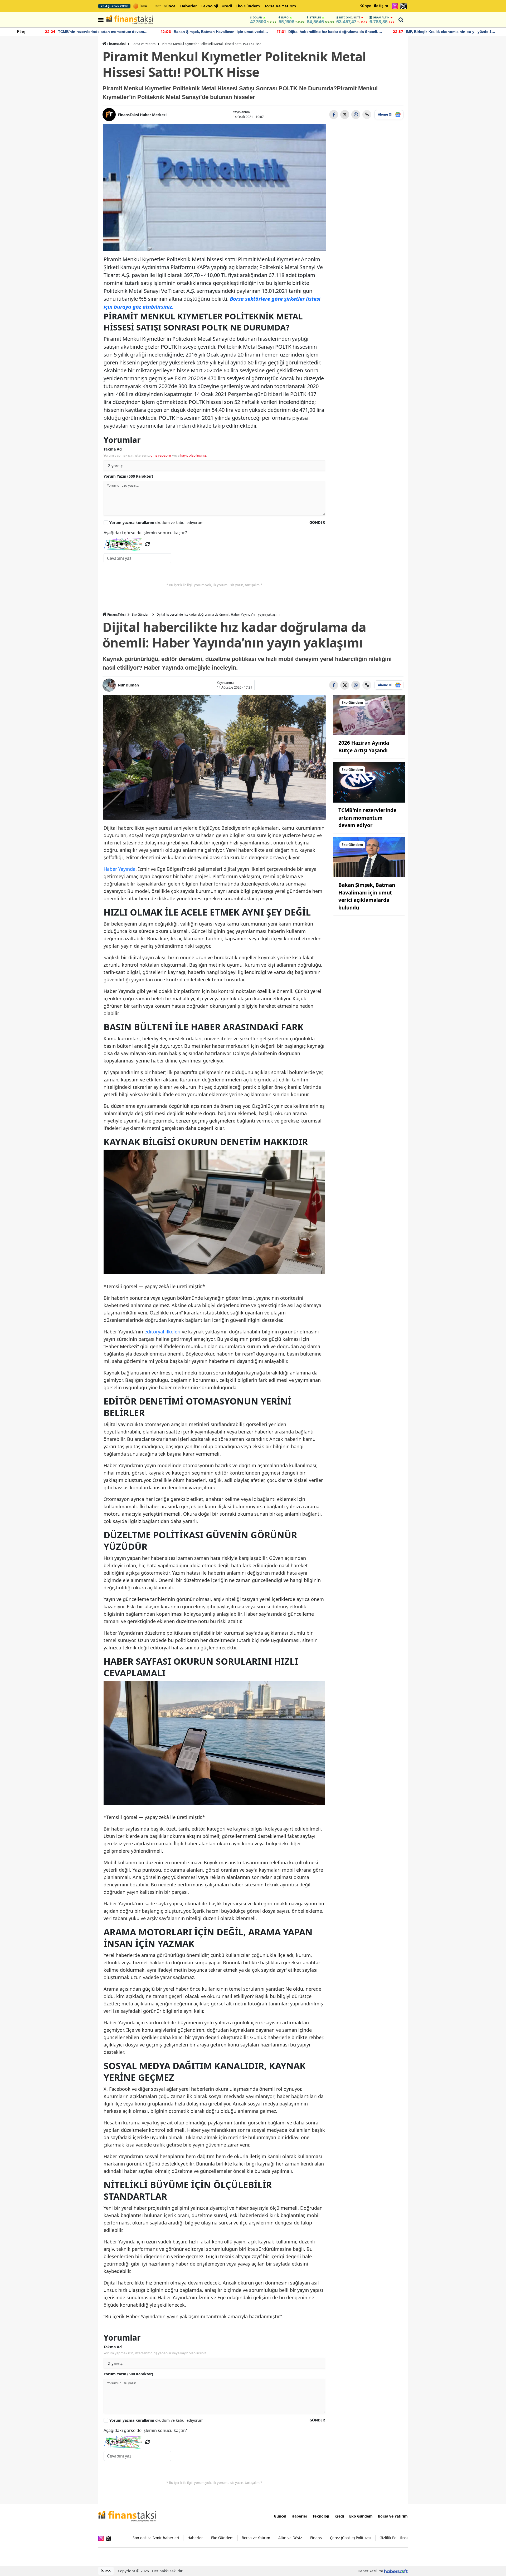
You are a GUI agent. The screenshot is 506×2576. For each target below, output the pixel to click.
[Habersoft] (396, 2571)
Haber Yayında (120, 869)
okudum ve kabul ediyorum (156, 523)
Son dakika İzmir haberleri (156, 2538)
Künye (365, 6)
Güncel (170, 6)
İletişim (381, 6)
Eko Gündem (248, 6)
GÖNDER (317, 522)
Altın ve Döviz (290, 2538)
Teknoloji (209, 6)
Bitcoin (350, 17)
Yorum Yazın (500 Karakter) (128, 476)
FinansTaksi (116, 44)
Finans (316, 2538)
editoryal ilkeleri (162, 1332)
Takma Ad (113, 449)
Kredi (227, 6)
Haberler (189, 6)
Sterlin (315, 17)
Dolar (257, 17)
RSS (107, 2571)
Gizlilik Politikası (394, 2538)
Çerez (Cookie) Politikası (351, 2538)
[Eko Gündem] (369, 715)
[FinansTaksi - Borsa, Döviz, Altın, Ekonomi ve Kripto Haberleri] (127, 2516)
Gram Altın (381, 17)
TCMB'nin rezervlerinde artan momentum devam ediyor (367, 818)
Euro (285, 17)
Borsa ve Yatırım (280, 6)
